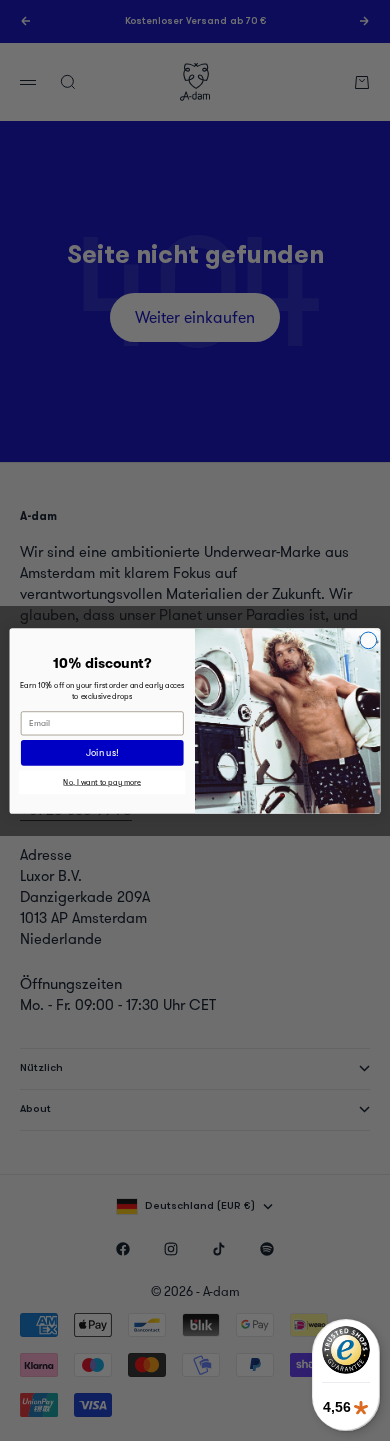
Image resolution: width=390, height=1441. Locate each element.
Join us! (102, 752)
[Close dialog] (368, 640)
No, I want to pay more (102, 781)
